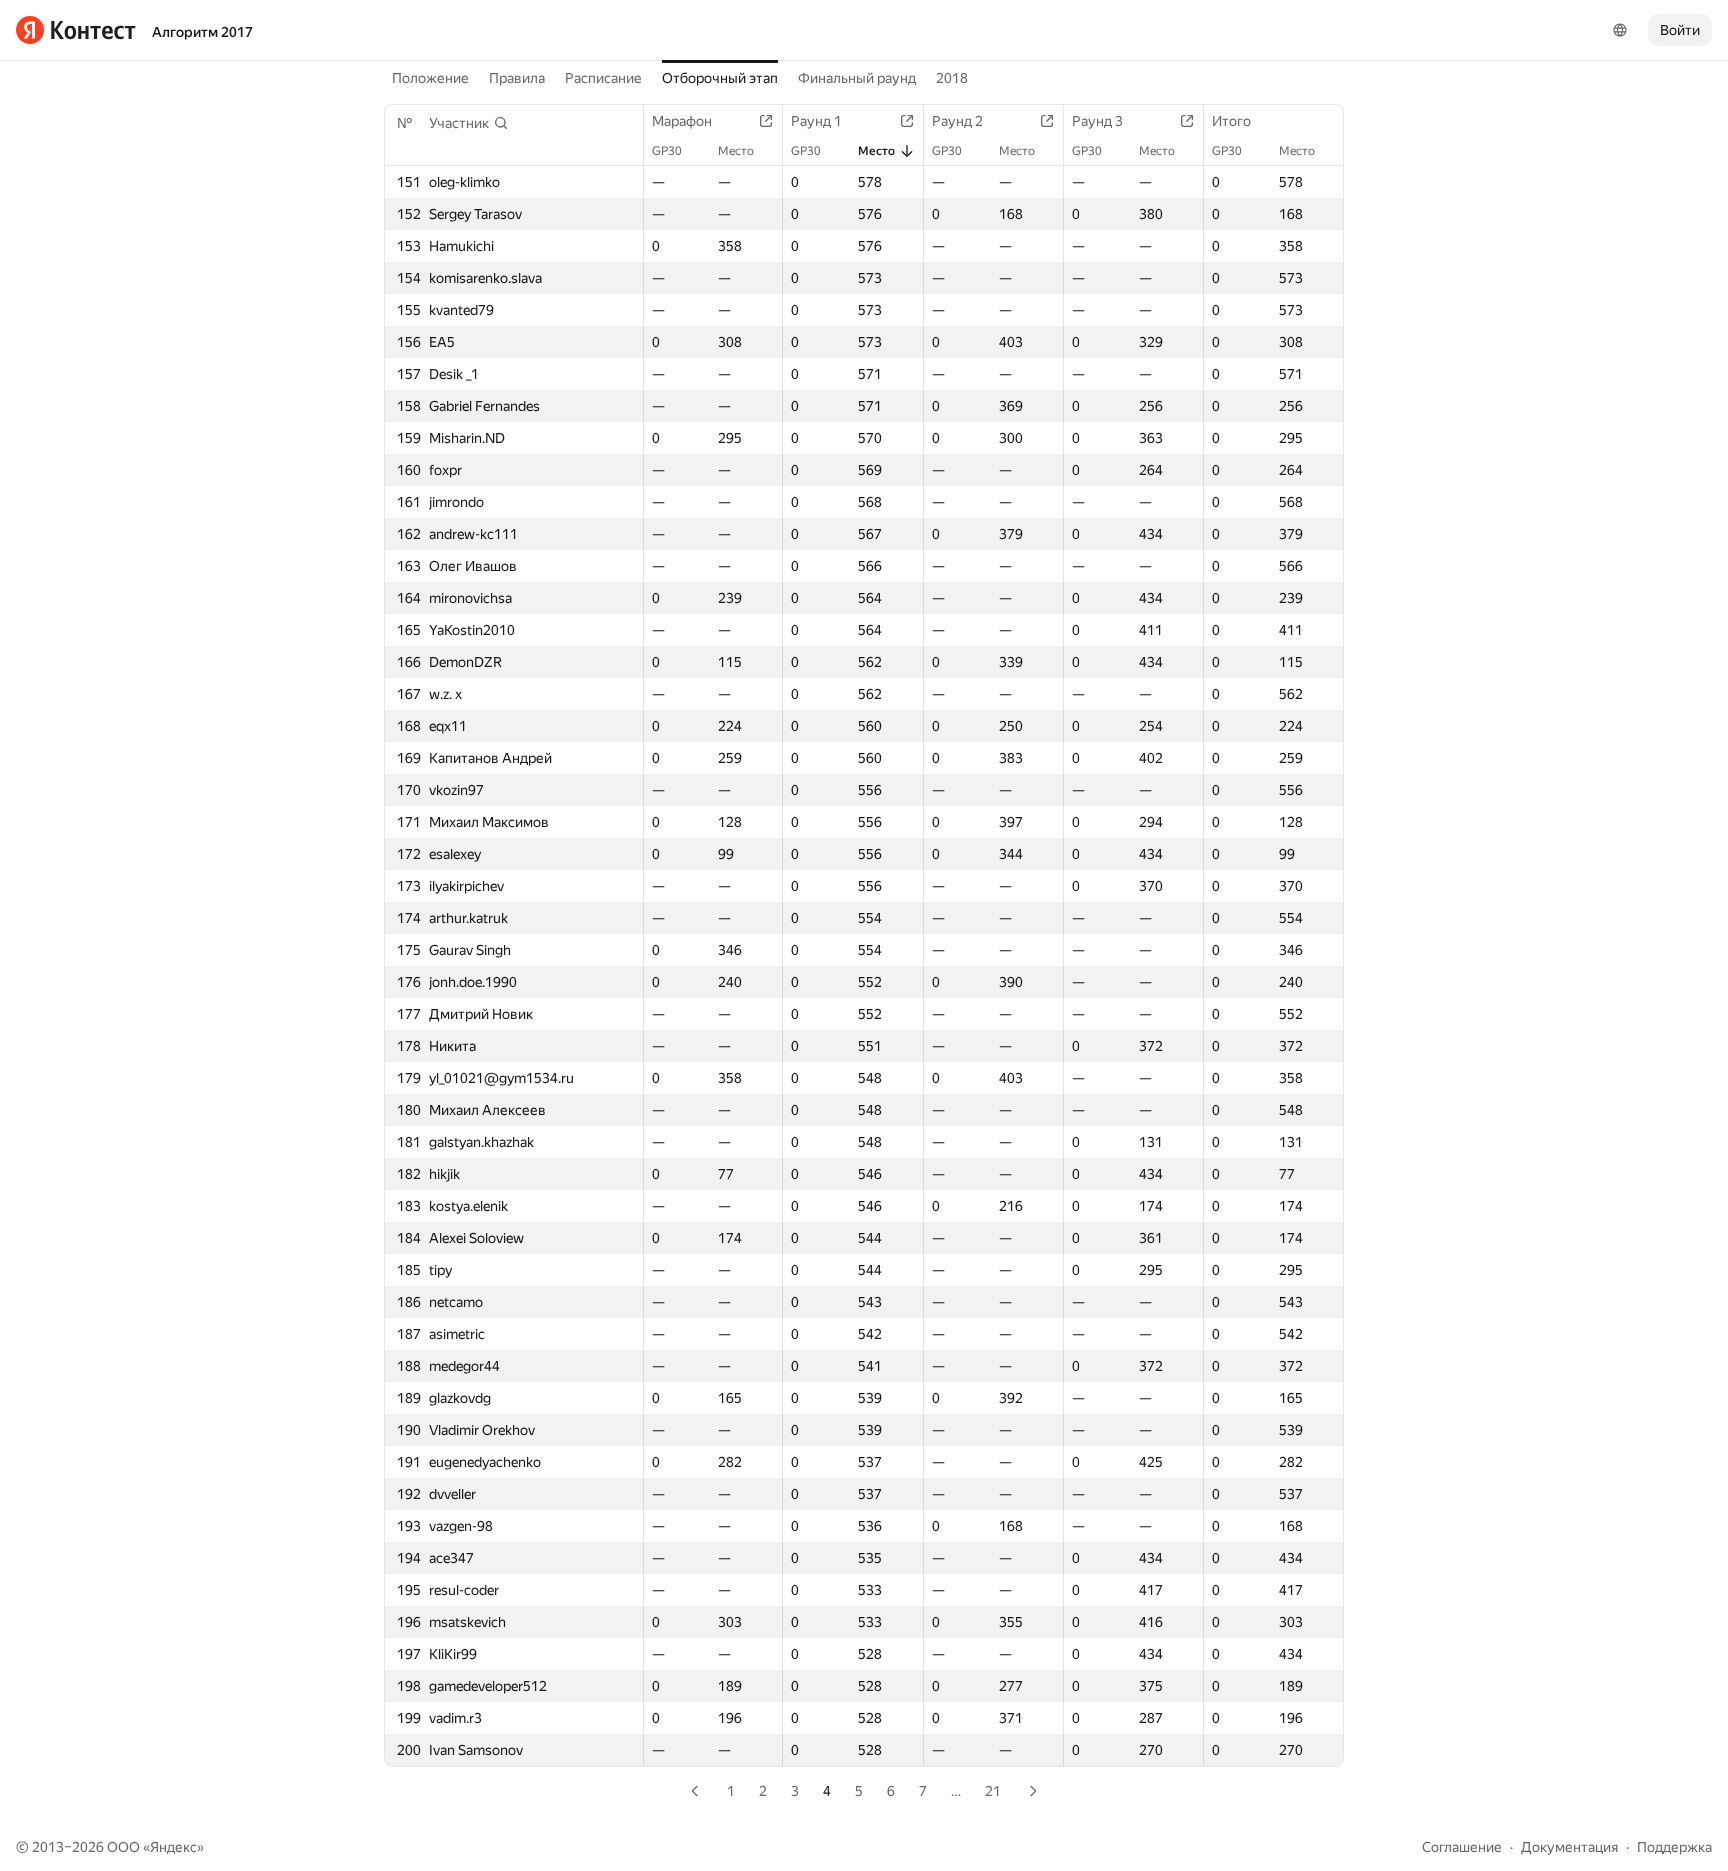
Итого (1231, 121)
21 (993, 1791)
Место (736, 151)
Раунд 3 (1097, 121)
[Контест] (76, 30)
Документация (1569, 1847)
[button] (469, 123)
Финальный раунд (857, 78)
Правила (517, 78)
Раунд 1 (816, 121)
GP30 (667, 151)
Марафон (682, 121)
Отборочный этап (720, 78)
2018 (952, 78)
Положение (430, 78)
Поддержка (1674, 1847)
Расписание (603, 78)
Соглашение (1462, 1847)
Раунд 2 (957, 121)
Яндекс (173, 1847)
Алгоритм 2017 (202, 32)
